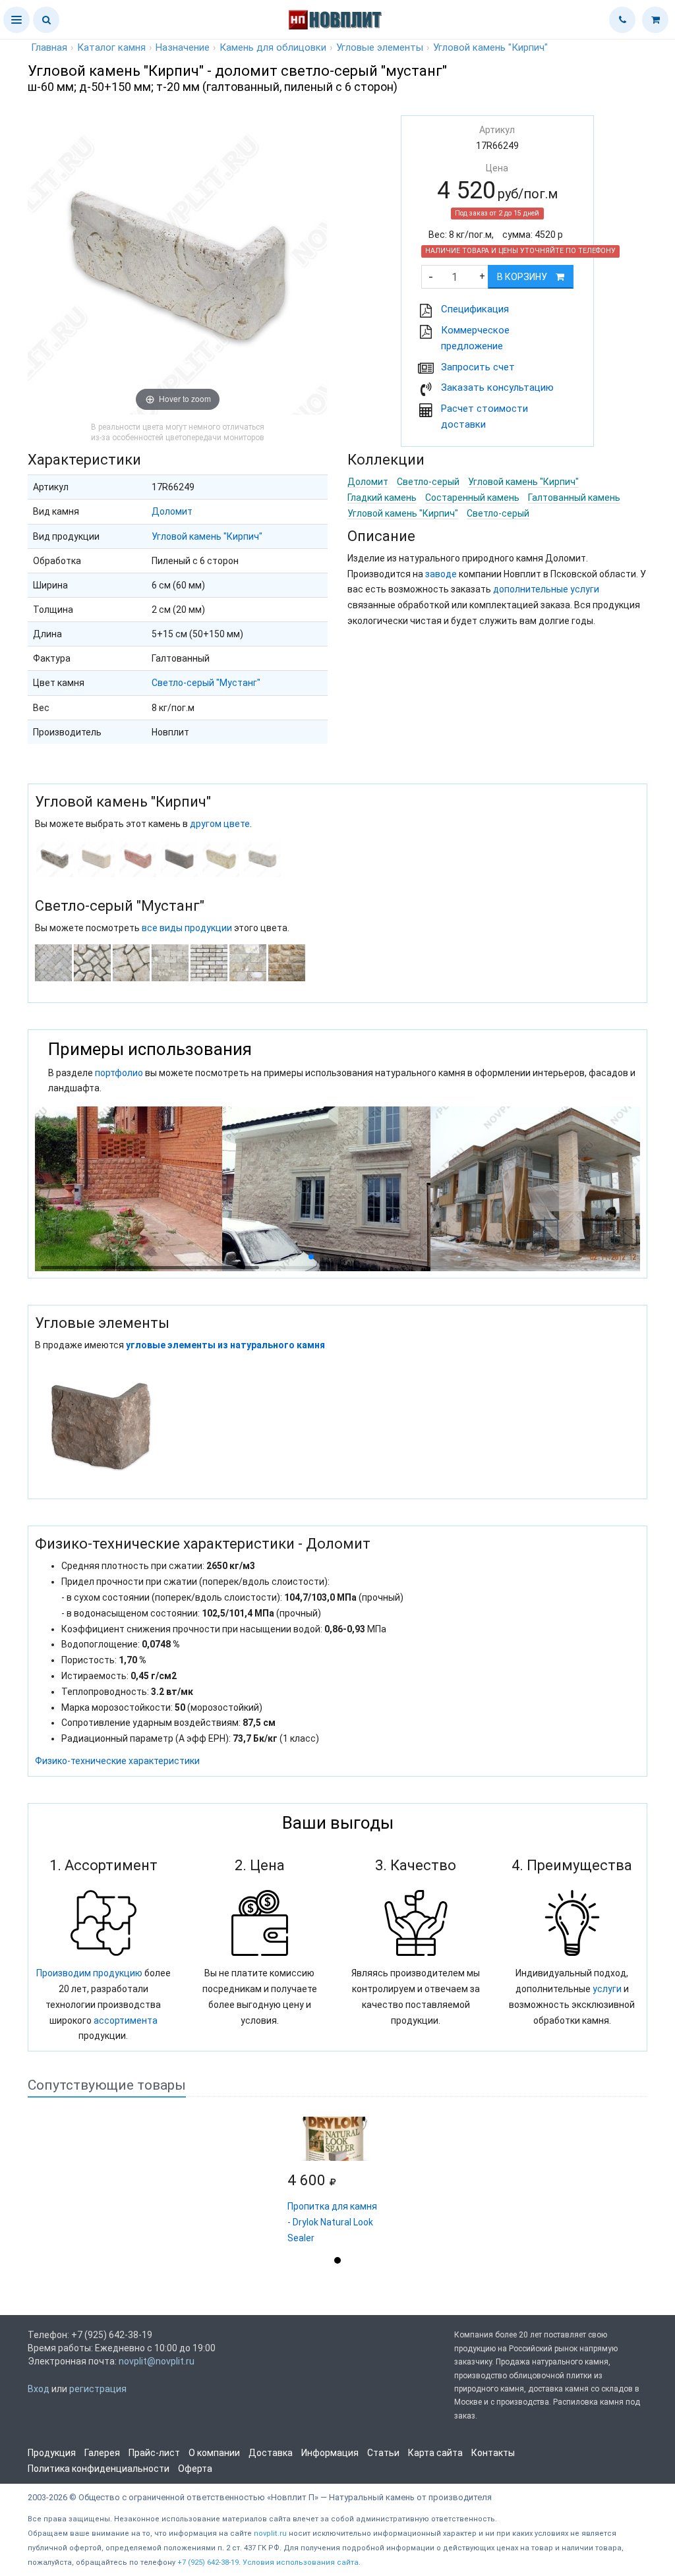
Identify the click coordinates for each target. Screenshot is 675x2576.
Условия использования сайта (301, 2562)
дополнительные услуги (546, 589)
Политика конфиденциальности (99, 2469)
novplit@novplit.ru (157, 2361)
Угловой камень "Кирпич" (207, 536)
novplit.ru (270, 2533)
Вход (39, 2389)
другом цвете (220, 824)
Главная (49, 47)
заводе (441, 574)
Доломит (172, 511)
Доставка (271, 2453)
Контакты (493, 2453)
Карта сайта (435, 2453)
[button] (16, 20)
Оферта (195, 2469)
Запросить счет (478, 367)
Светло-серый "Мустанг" (206, 683)
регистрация (98, 2389)
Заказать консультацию (497, 387)
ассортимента (126, 2020)
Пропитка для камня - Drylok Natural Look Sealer (332, 2222)
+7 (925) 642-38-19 (208, 2562)
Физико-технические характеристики (117, 1761)
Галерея (102, 2453)
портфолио (119, 1073)
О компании (214, 2453)
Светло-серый (428, 482)
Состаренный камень (472, 498)
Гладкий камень (382, 498)
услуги (607, 1989)
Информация (330, 2453)
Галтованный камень (574, 498)
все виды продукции (187, 928)
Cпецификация (475, 309)
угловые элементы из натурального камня (225, 1345)
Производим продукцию (89, 1973)
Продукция (52, 2453)
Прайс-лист (154, 2453)
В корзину (523, 277)
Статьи (383, 2453)
